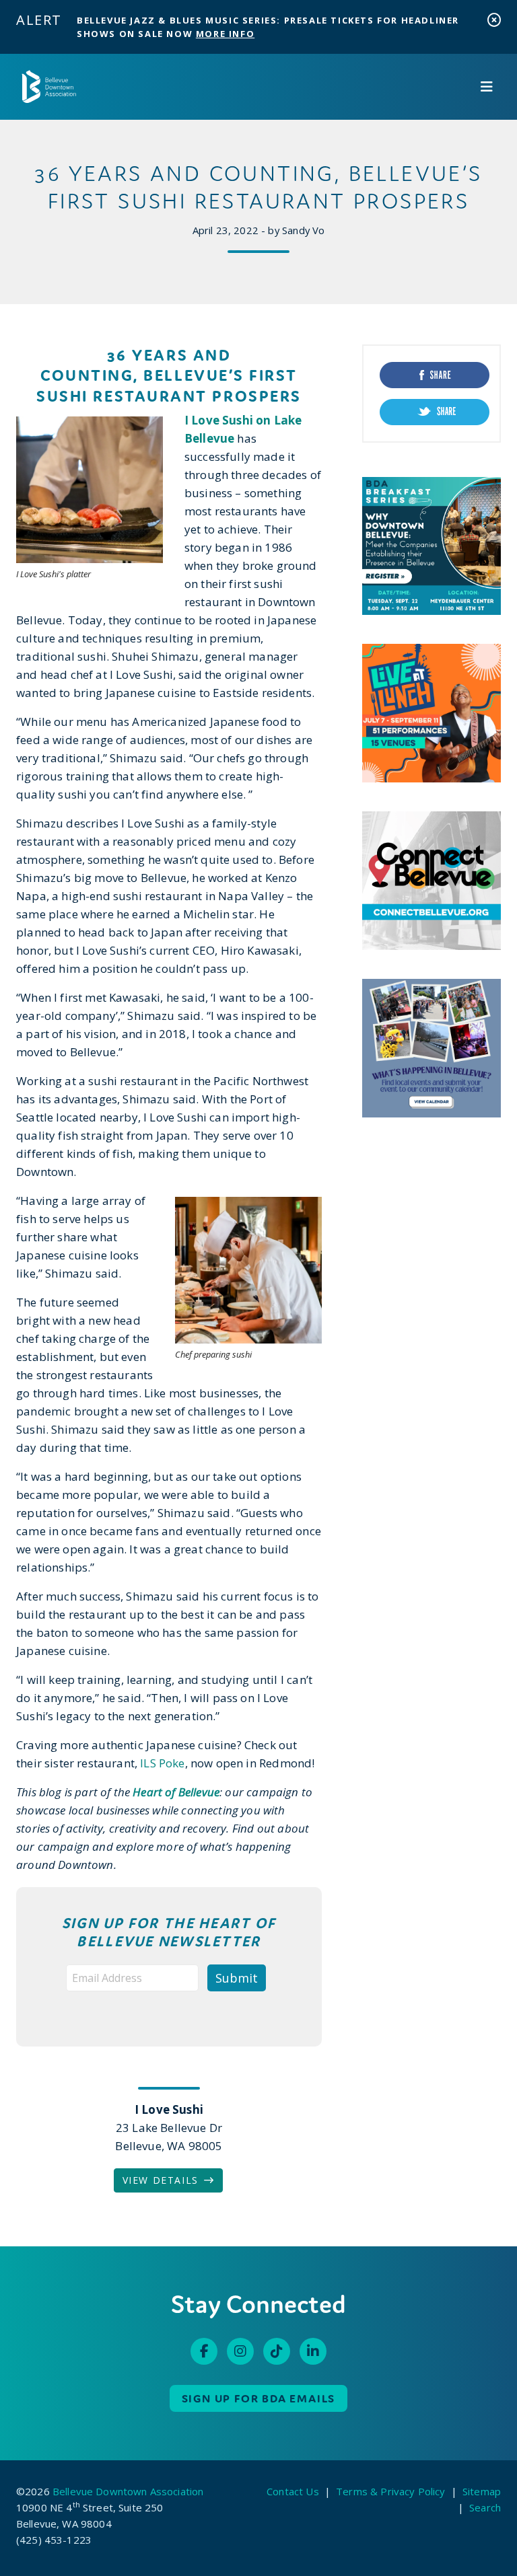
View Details (161, 2180)
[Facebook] (204, 2351)
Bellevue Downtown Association (128, 2491)
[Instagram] (240, 2351)
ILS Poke (162, 1763)
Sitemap (482, 2491)
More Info (225, 34)
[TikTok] (277, 2351)
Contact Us (293, 2491)
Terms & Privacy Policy (390, 2491)
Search (485, 2507)
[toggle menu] (487, 87)
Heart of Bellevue (176, 1792)
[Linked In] (313, 2351)
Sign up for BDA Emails (259, 2398)
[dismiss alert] (494, 20)
